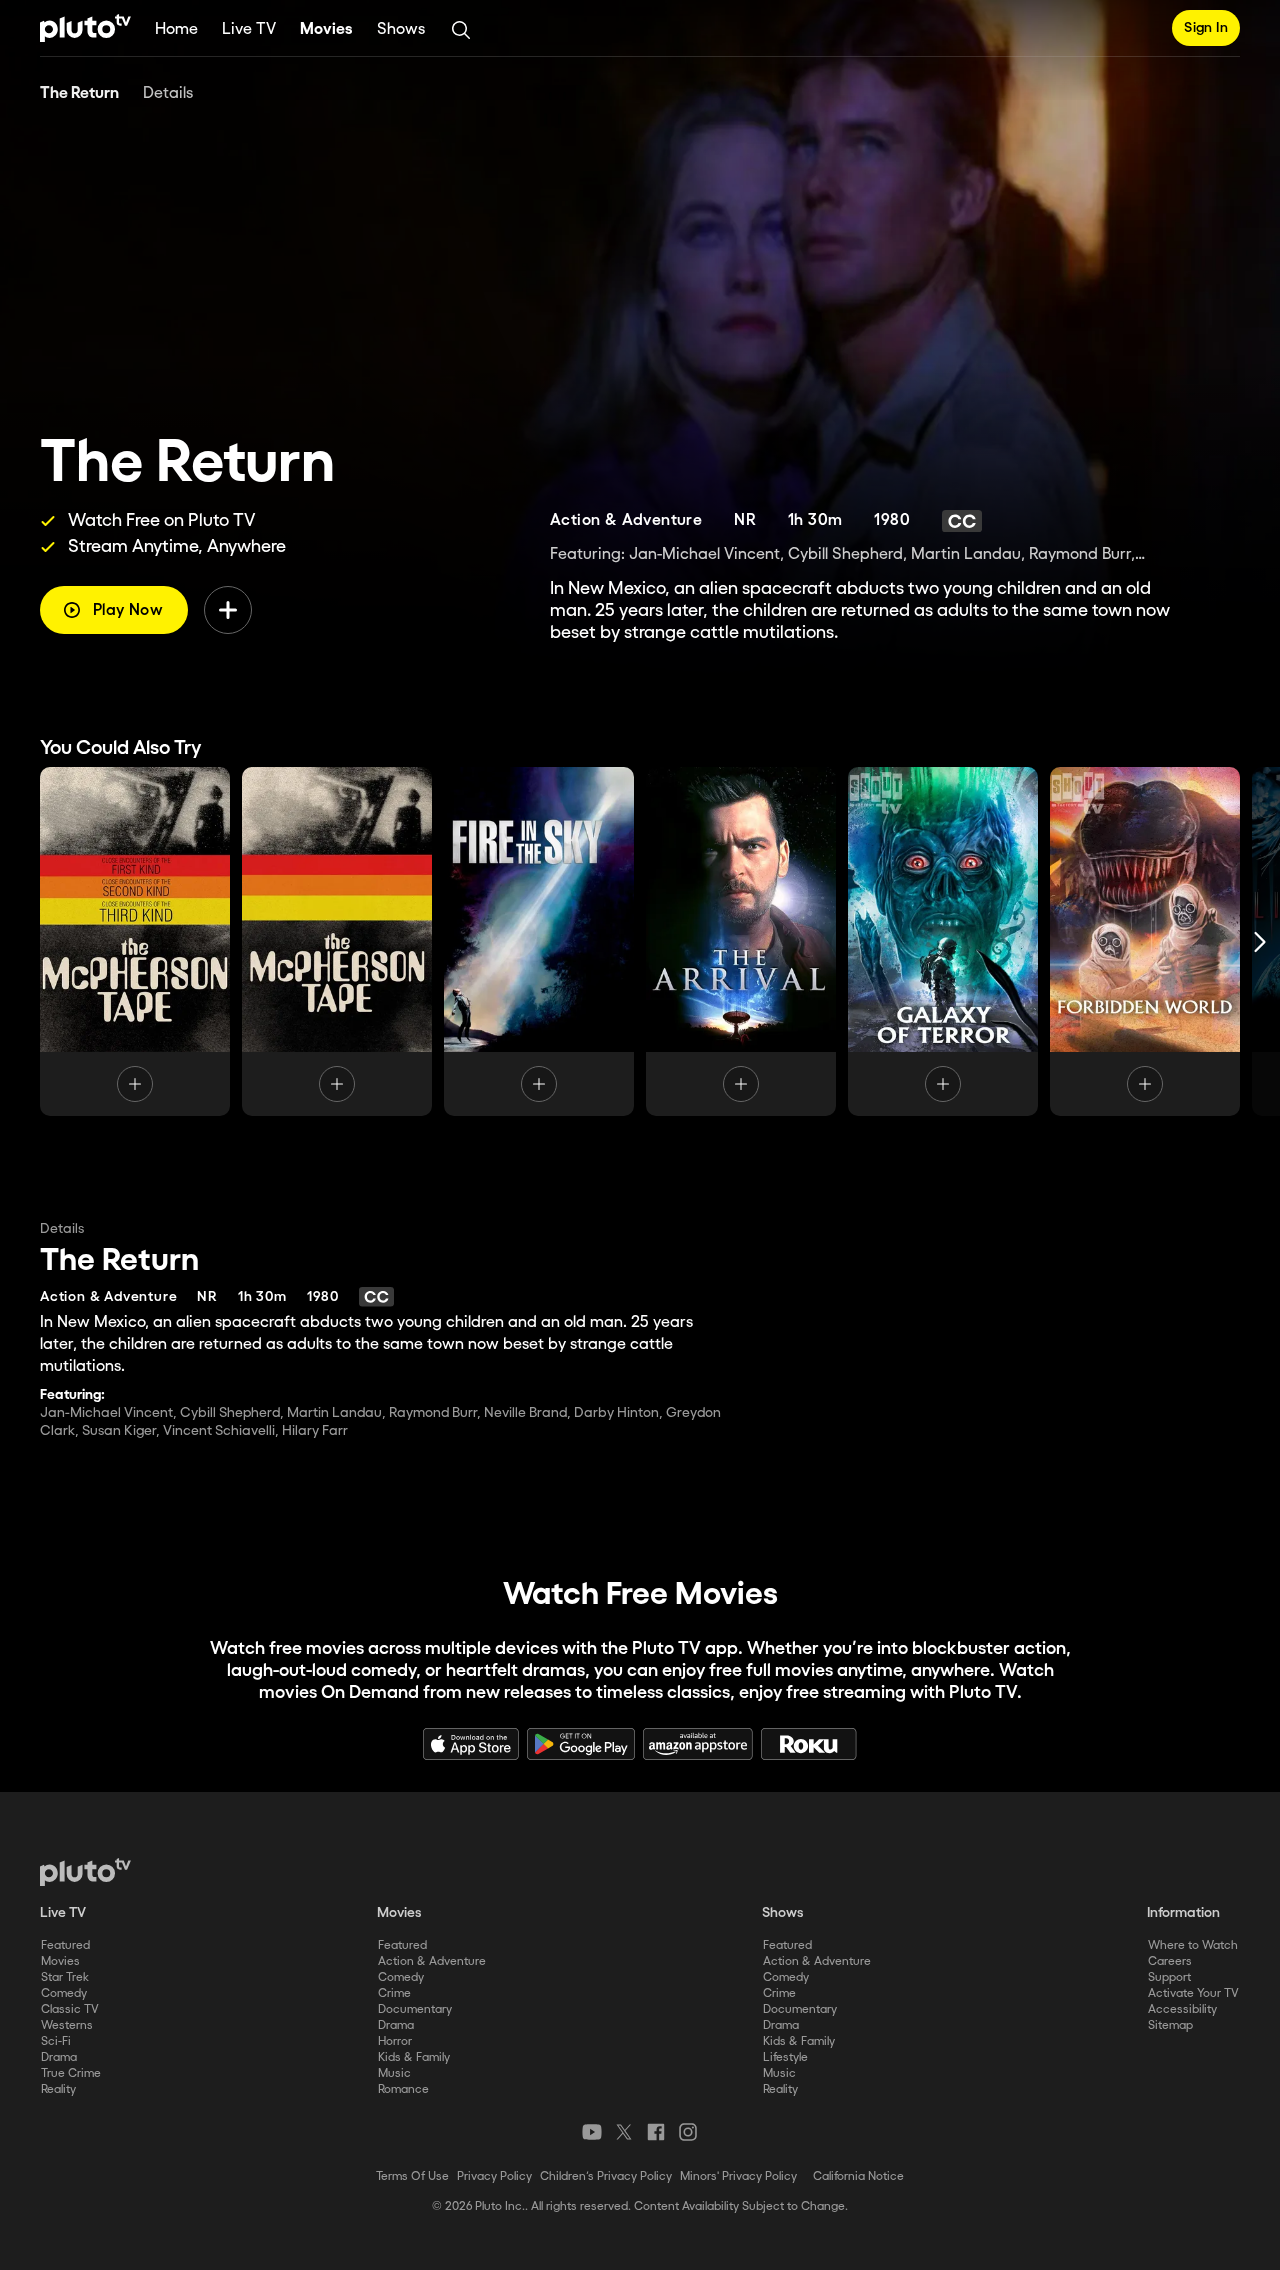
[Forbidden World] (1145, 941)
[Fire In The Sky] (539, 941)
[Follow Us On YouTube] (592, 2132)
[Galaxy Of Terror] (943, 941)
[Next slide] (1260, 941)
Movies (326, 29)
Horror (395, 2041)
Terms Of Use (412, 2176)
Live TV (249, 29)
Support (1169, 1977)
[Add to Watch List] (228, 610)
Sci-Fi (56, 2041)
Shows (401, 29)
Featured (65, 1945)
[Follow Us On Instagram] (688, 2132)
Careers (1170, 1961)
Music (394, 2073)
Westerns (67, 2025)
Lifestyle (785, 2057)
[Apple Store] (471, 1744)
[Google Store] (581, 1744)
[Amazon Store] (698, 1744)
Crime (394, 1993)
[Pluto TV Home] (85, 28)
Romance (403, 2089)
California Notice (858, 2176)
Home (176, 29)
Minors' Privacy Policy (738, 2176)
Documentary (415, 2009)
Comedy (64, 1993)
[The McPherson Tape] (135, 941)
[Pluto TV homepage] (85, 1872)
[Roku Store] (809, 1744)
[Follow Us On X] (624, 2132)
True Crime (71, 2073)
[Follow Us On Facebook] (656, 2132)
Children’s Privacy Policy (606, 2176)
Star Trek (65, 1977)
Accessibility (1182, 2009)
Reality (58, 2089)
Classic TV (70, 2009)
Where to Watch (1193, 1945)
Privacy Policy (494, 2176)
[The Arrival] (741, 941)
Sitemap (1170, 2025)
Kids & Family (414, 2057)
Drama (59, 2057)
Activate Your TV (1193, 1993)
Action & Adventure (432, 1961)
